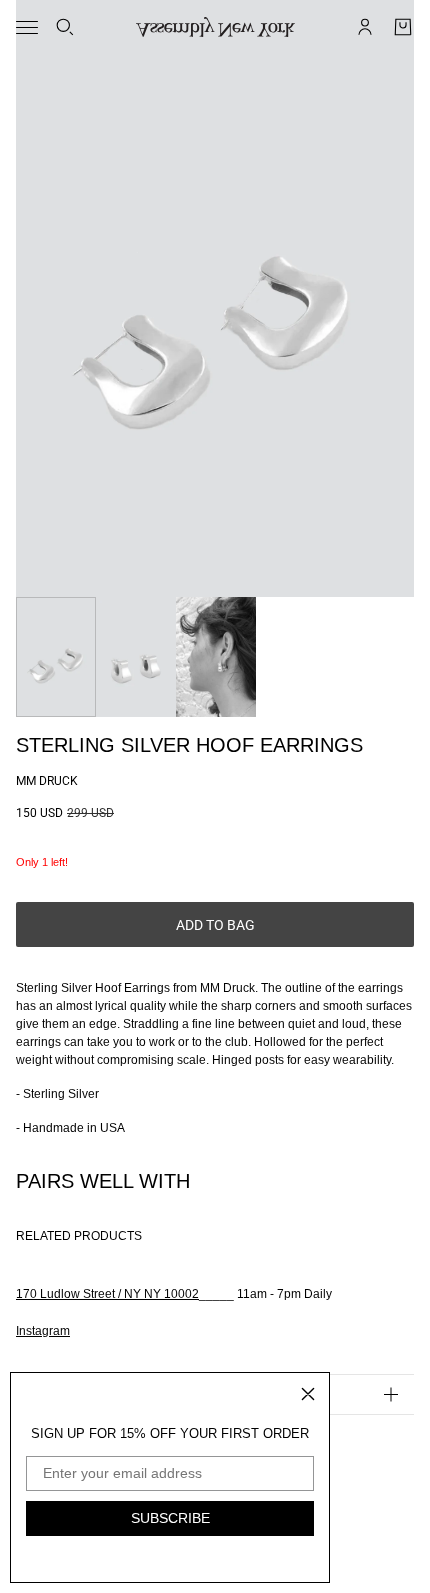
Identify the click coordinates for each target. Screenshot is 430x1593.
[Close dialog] (308, 1394)
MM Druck (47, 781)
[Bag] (403, 27)
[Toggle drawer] (27, 27)
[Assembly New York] (215, 27)
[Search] (65, 27)
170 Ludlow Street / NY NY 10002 (107, 1294)
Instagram (43, 1331)
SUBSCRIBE (170, 1518)
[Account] (365, 27)
